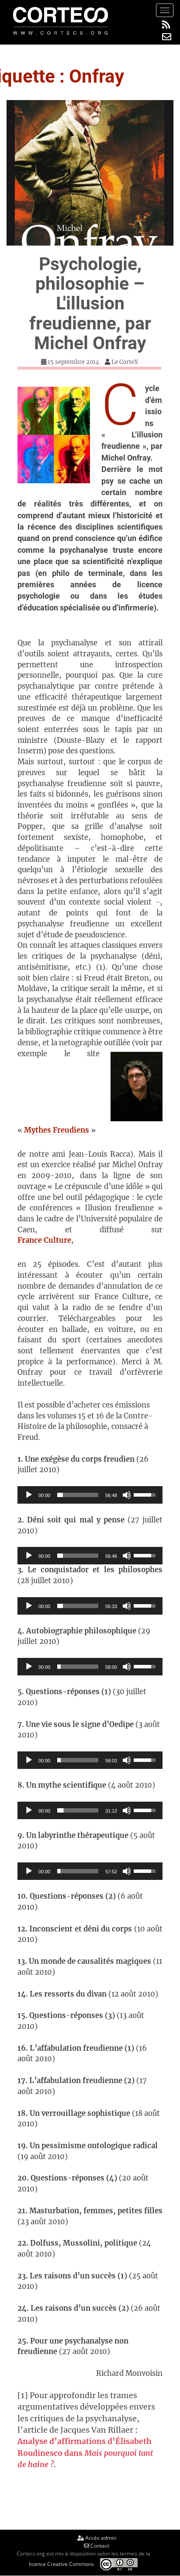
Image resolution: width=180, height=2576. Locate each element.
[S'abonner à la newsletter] (167, 37)
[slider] (78, 1495)
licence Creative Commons (61, 2564)
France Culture (44, 1240)
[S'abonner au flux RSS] (167, 25)
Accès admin (100, 2538)
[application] (90, 1495)
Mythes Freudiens (57, 1130)
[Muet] (127, 1495)
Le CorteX (125, 362)
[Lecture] (29, 1495)
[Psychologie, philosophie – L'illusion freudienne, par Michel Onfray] (90, 173)
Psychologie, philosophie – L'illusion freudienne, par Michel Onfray (90, 303)
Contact (99, 2546)
